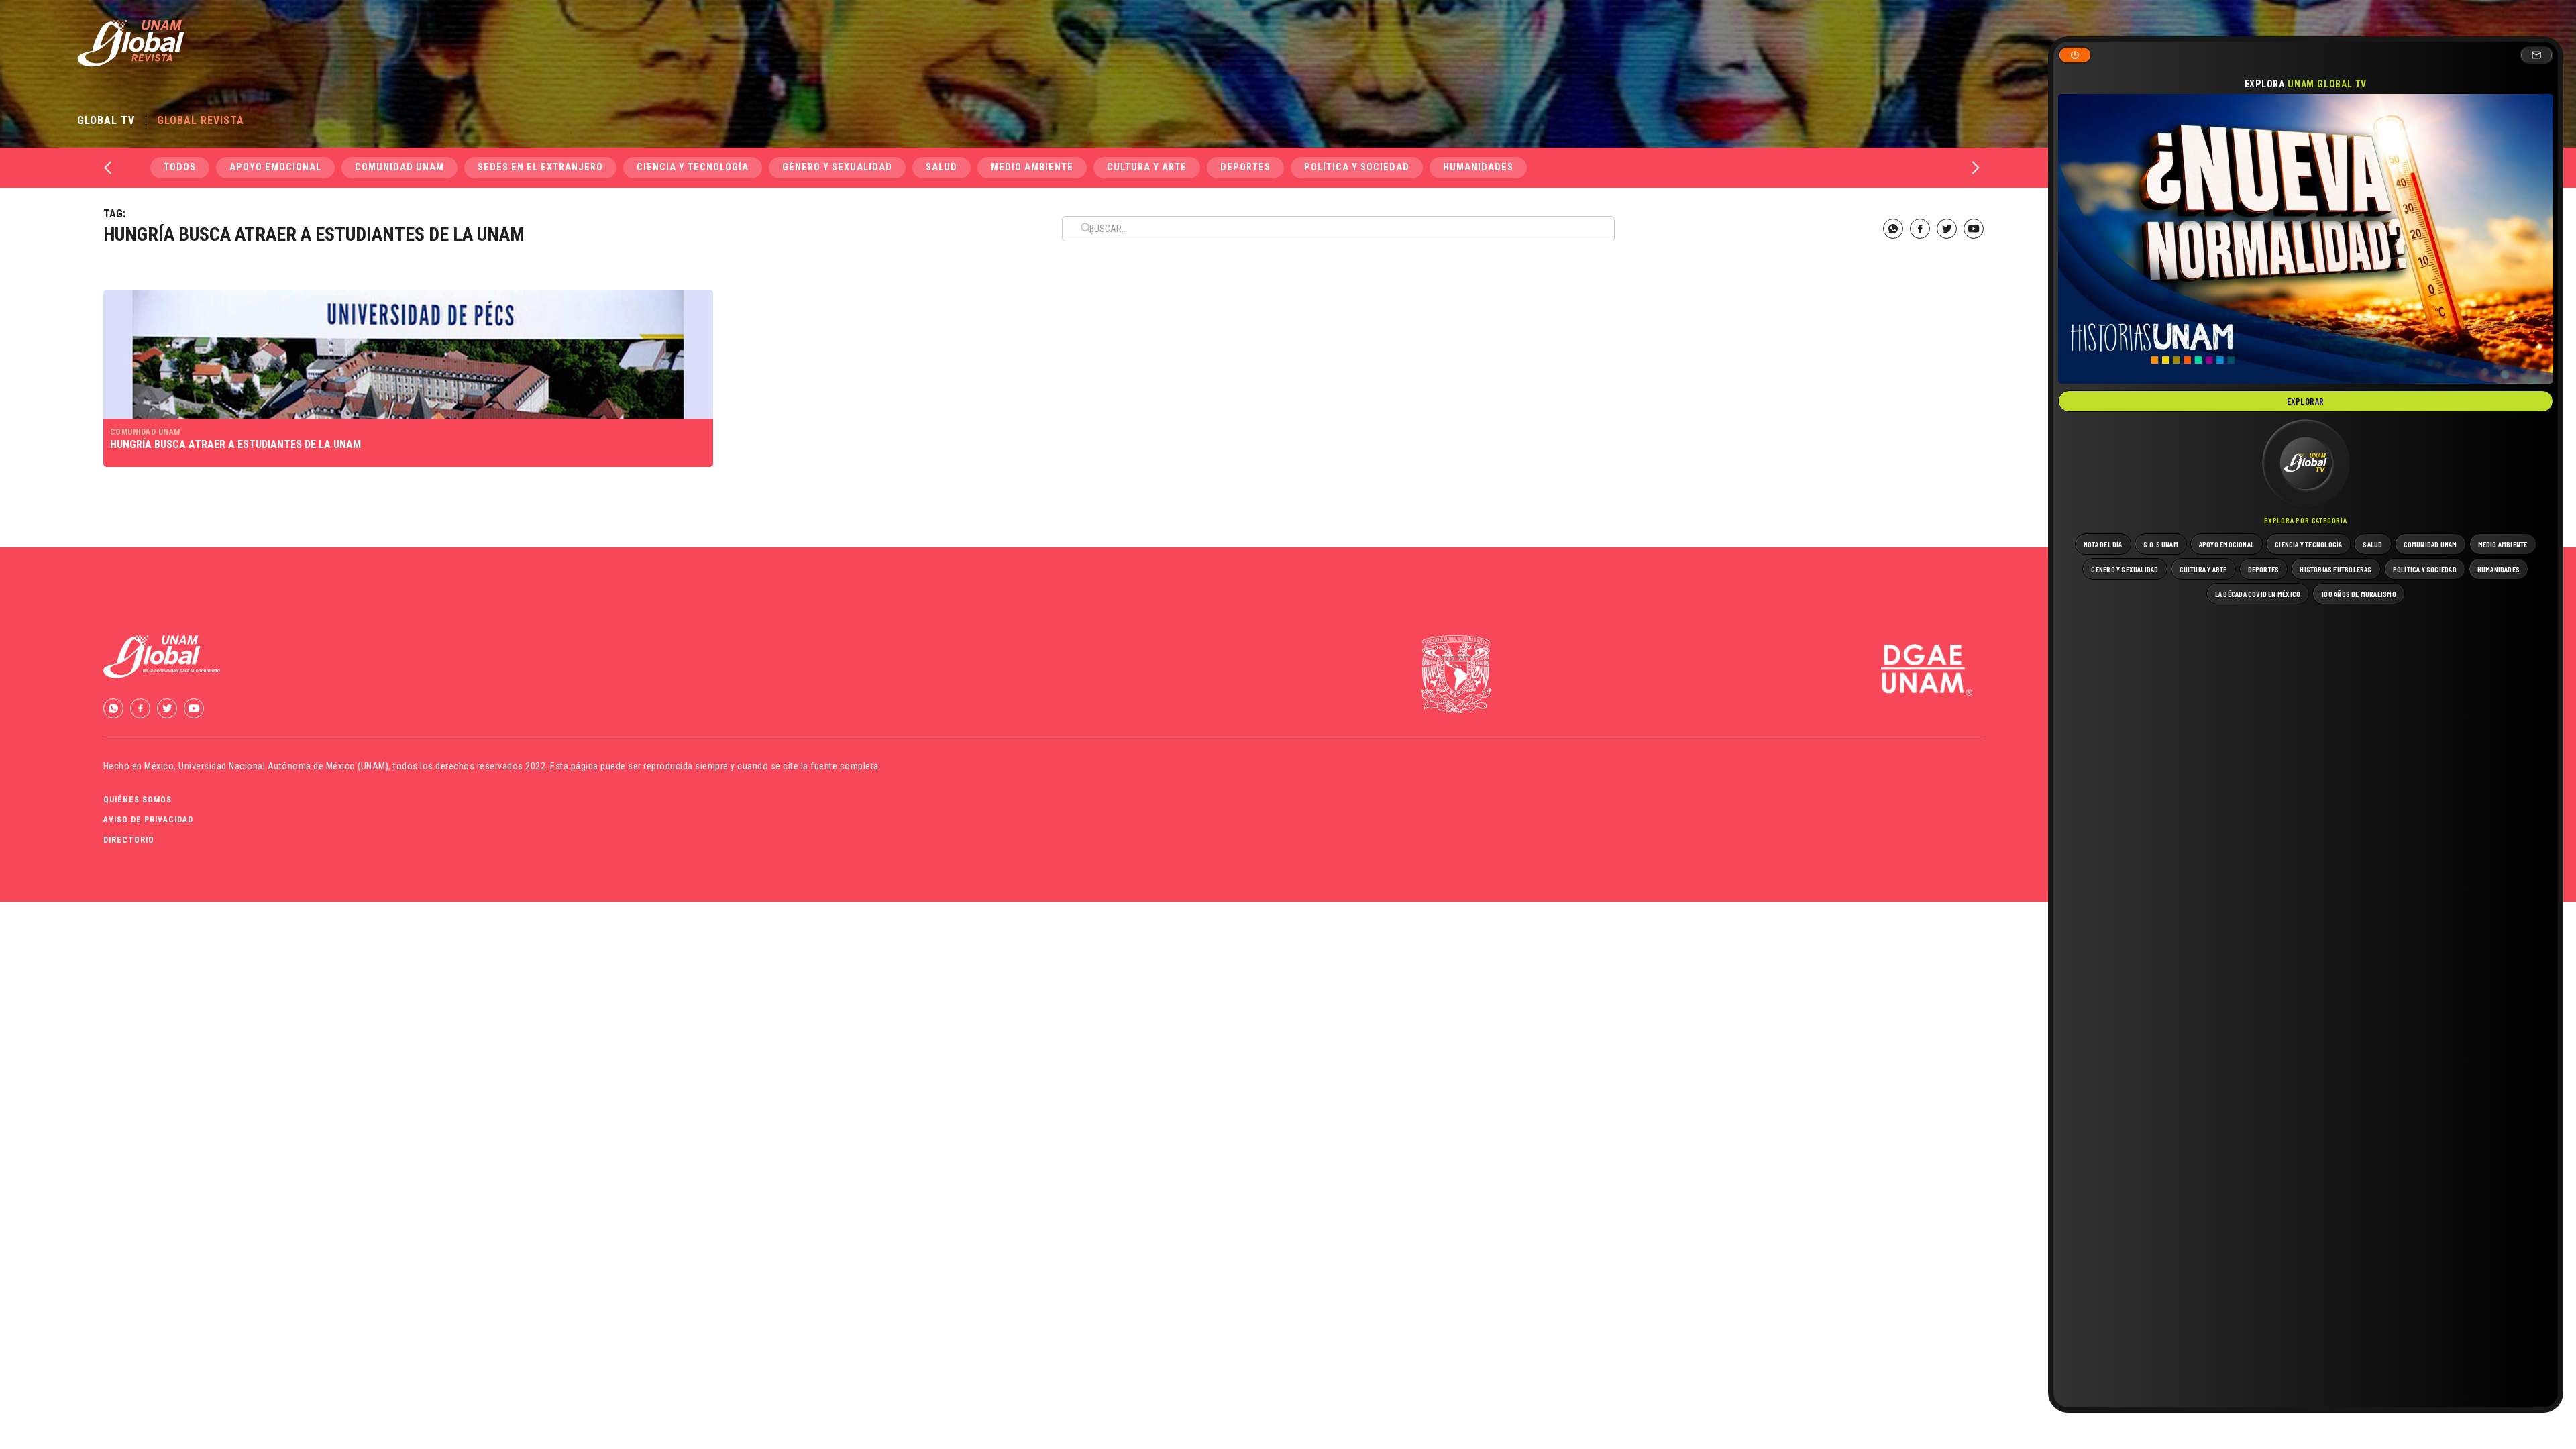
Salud (942, 167)
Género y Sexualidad (837, 167)
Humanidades (1478, 167)
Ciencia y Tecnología (693, 167)
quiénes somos (138, 800)
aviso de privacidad (148, 820)
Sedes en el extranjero (540, 167)
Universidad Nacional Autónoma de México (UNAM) (283, 766)
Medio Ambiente (1032, 167)
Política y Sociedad (1357, 167)
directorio (129, 840)
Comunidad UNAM (399, 167)
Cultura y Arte (1147, 167)
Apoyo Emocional (275, 167)
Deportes (1245, 167)
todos (180, 167)
